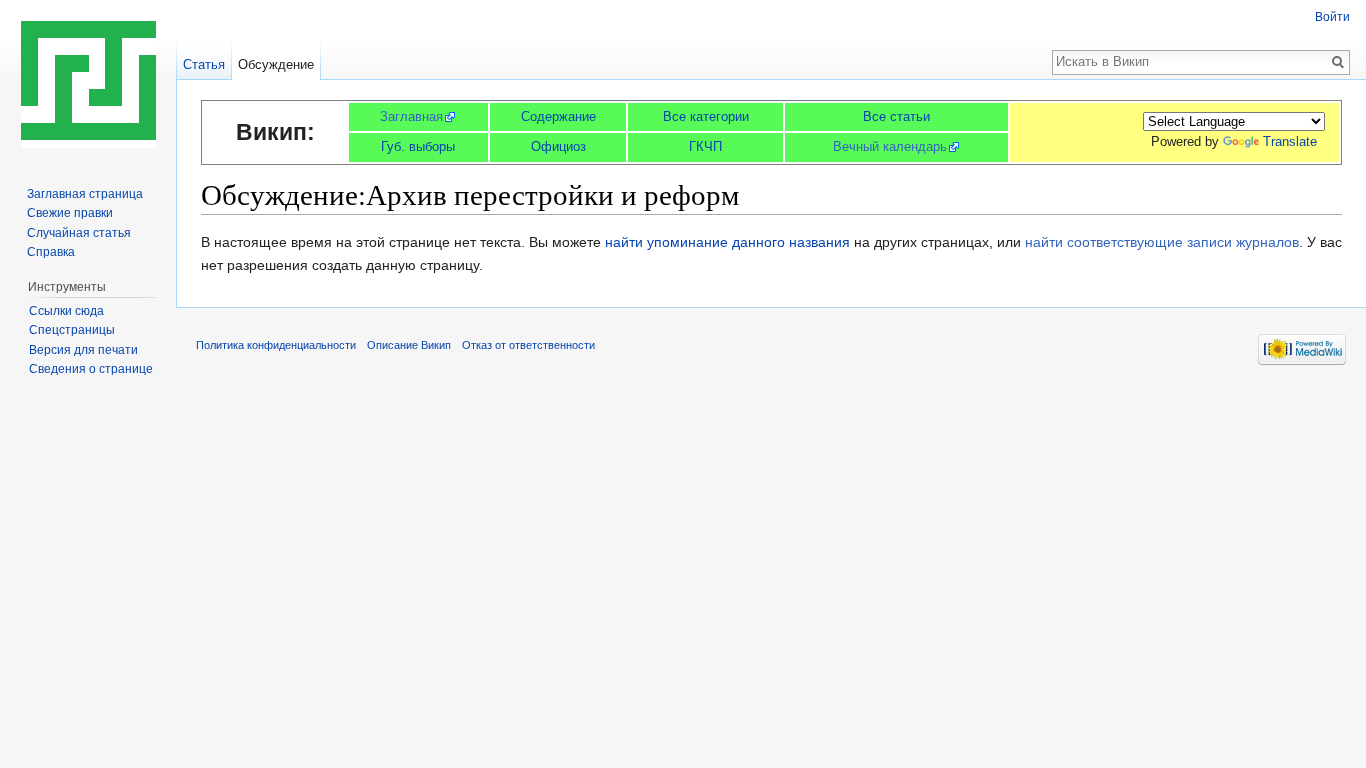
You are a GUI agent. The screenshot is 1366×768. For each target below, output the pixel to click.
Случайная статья (79, 233)
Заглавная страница (85, 194)
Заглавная (411, 116)
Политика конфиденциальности (276, 345)
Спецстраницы (72, 330)
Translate (1290, 141)
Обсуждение (276, 64)
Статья (204, 64)
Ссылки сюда (66, 311)
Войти (1332, 17)
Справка (51, 252)
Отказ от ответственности (528, 345)
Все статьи (896, 116)
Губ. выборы (418, 146)
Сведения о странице (91, 369)
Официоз (558, 146)
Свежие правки (70, 213)
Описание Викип (409, 345)
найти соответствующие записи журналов (1162, 242)
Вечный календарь (890, 146)
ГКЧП (705, 146)
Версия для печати (83, 350)
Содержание (558, 116)
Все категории (706, 116)
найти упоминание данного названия (727, 242)
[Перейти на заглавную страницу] (88, 80)
